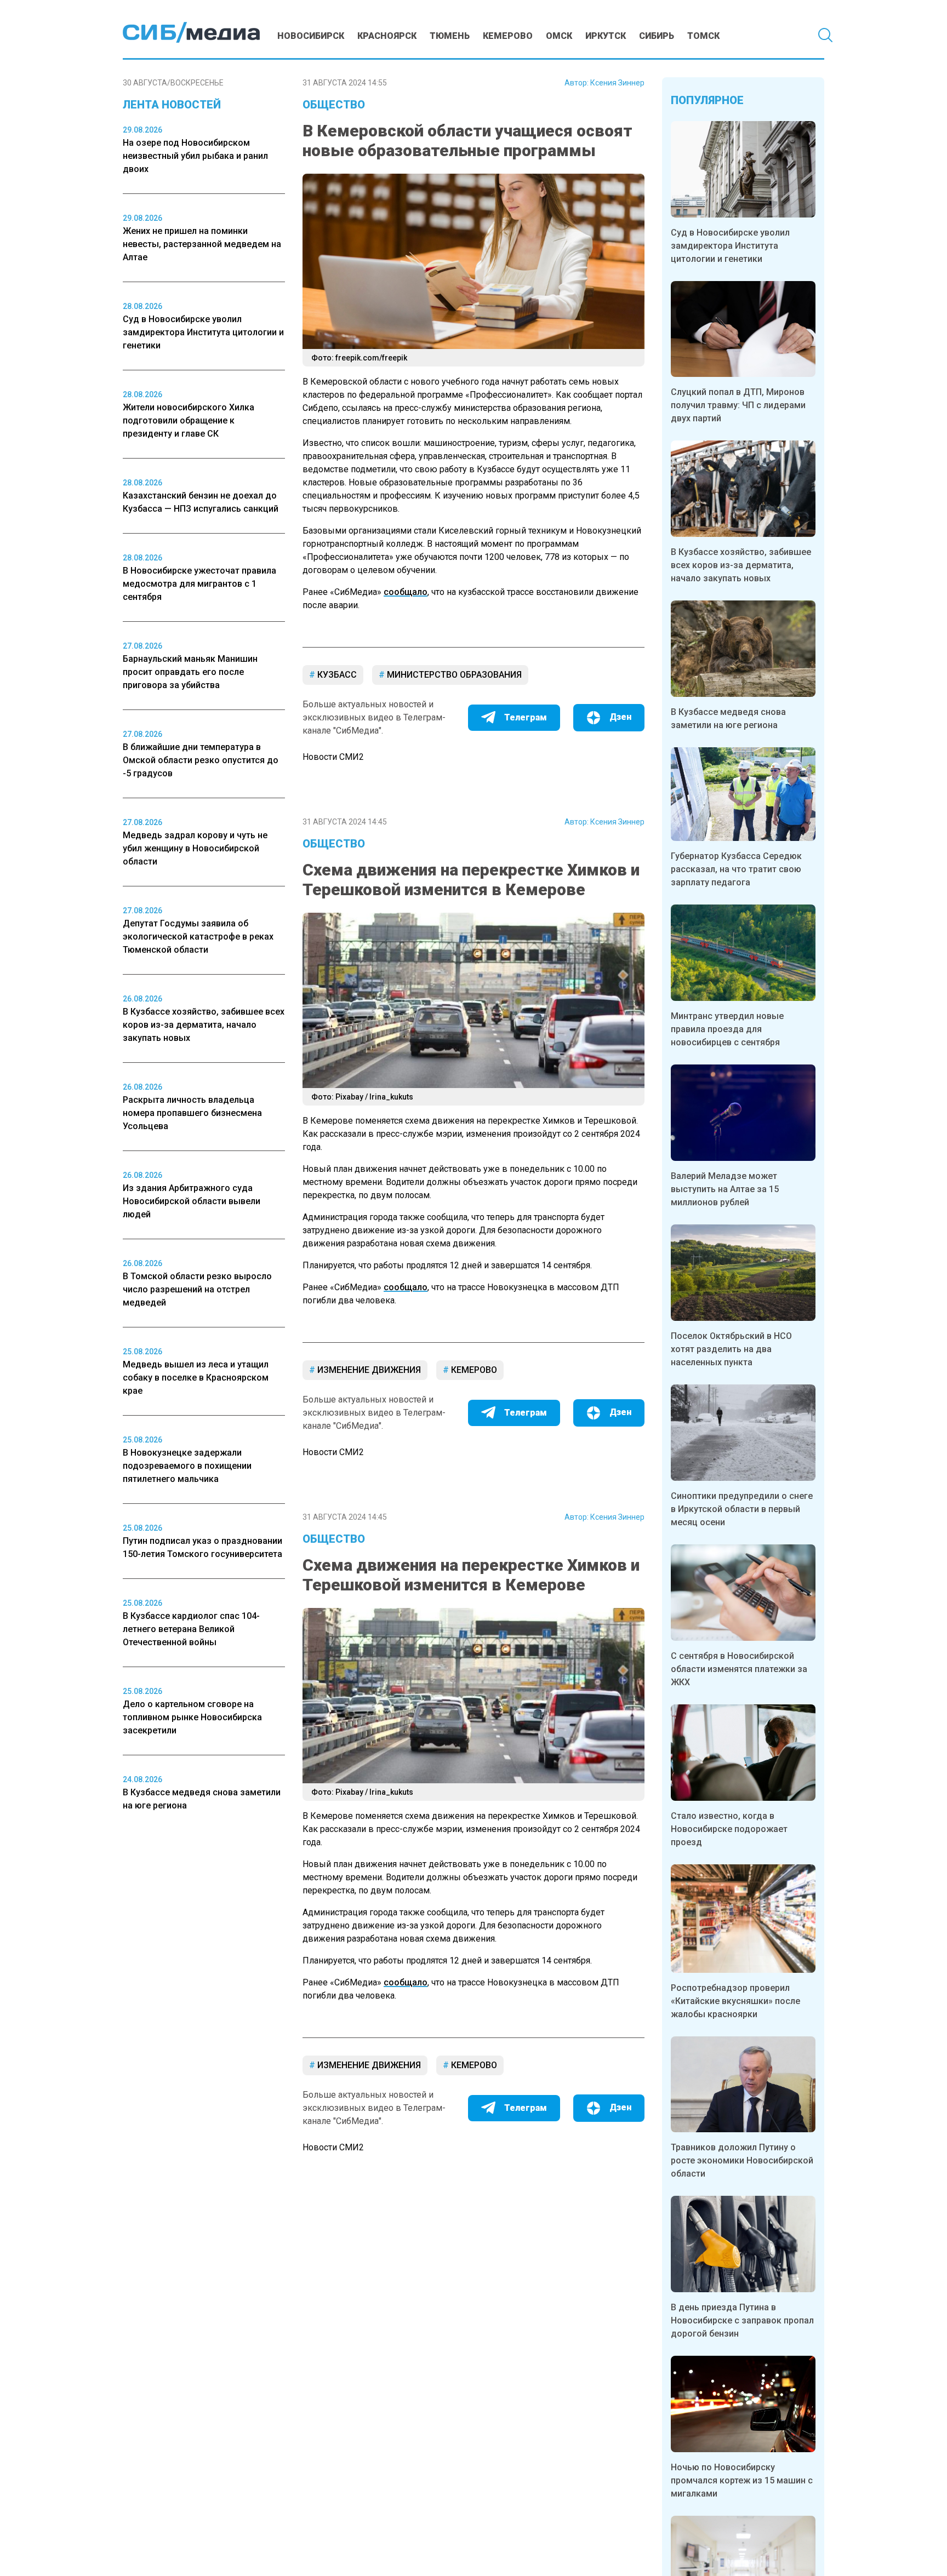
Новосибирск (311, 36)
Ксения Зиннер (617, 83)
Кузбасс (336, 675)
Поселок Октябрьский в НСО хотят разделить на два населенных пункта (731, 1349)
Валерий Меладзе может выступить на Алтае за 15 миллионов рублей (725, 1189)
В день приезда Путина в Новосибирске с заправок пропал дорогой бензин (742, 2320)
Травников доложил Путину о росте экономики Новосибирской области (742, 2160)
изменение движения (368, 1370)
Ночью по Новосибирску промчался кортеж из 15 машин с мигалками (742, 2480)
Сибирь (657, 36)
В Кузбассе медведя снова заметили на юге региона (728, 719)
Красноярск (387, 36)
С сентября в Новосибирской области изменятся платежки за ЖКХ (739, 1669)
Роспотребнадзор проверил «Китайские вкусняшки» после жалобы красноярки (735, 2001)
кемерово (473, 1370)
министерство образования (453, 675)
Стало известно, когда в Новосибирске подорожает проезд (729, 1829)
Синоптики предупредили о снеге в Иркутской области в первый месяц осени (742, 1509)
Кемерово (508, 36)
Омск (559, 36)
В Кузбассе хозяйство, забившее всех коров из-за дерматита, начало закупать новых (741, 565)
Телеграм (526, 717)
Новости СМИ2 (333, 757)
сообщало (406, 592)
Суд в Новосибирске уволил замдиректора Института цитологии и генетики (730, 246)
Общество (334, 105)
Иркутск (606, 36)
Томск (703, 36)
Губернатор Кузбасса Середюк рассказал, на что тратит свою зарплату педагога (736, 869)
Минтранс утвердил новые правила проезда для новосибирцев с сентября (727, 1029)
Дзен (620, 717)
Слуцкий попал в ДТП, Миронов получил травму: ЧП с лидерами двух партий (738, 405)
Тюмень (450, 36)
